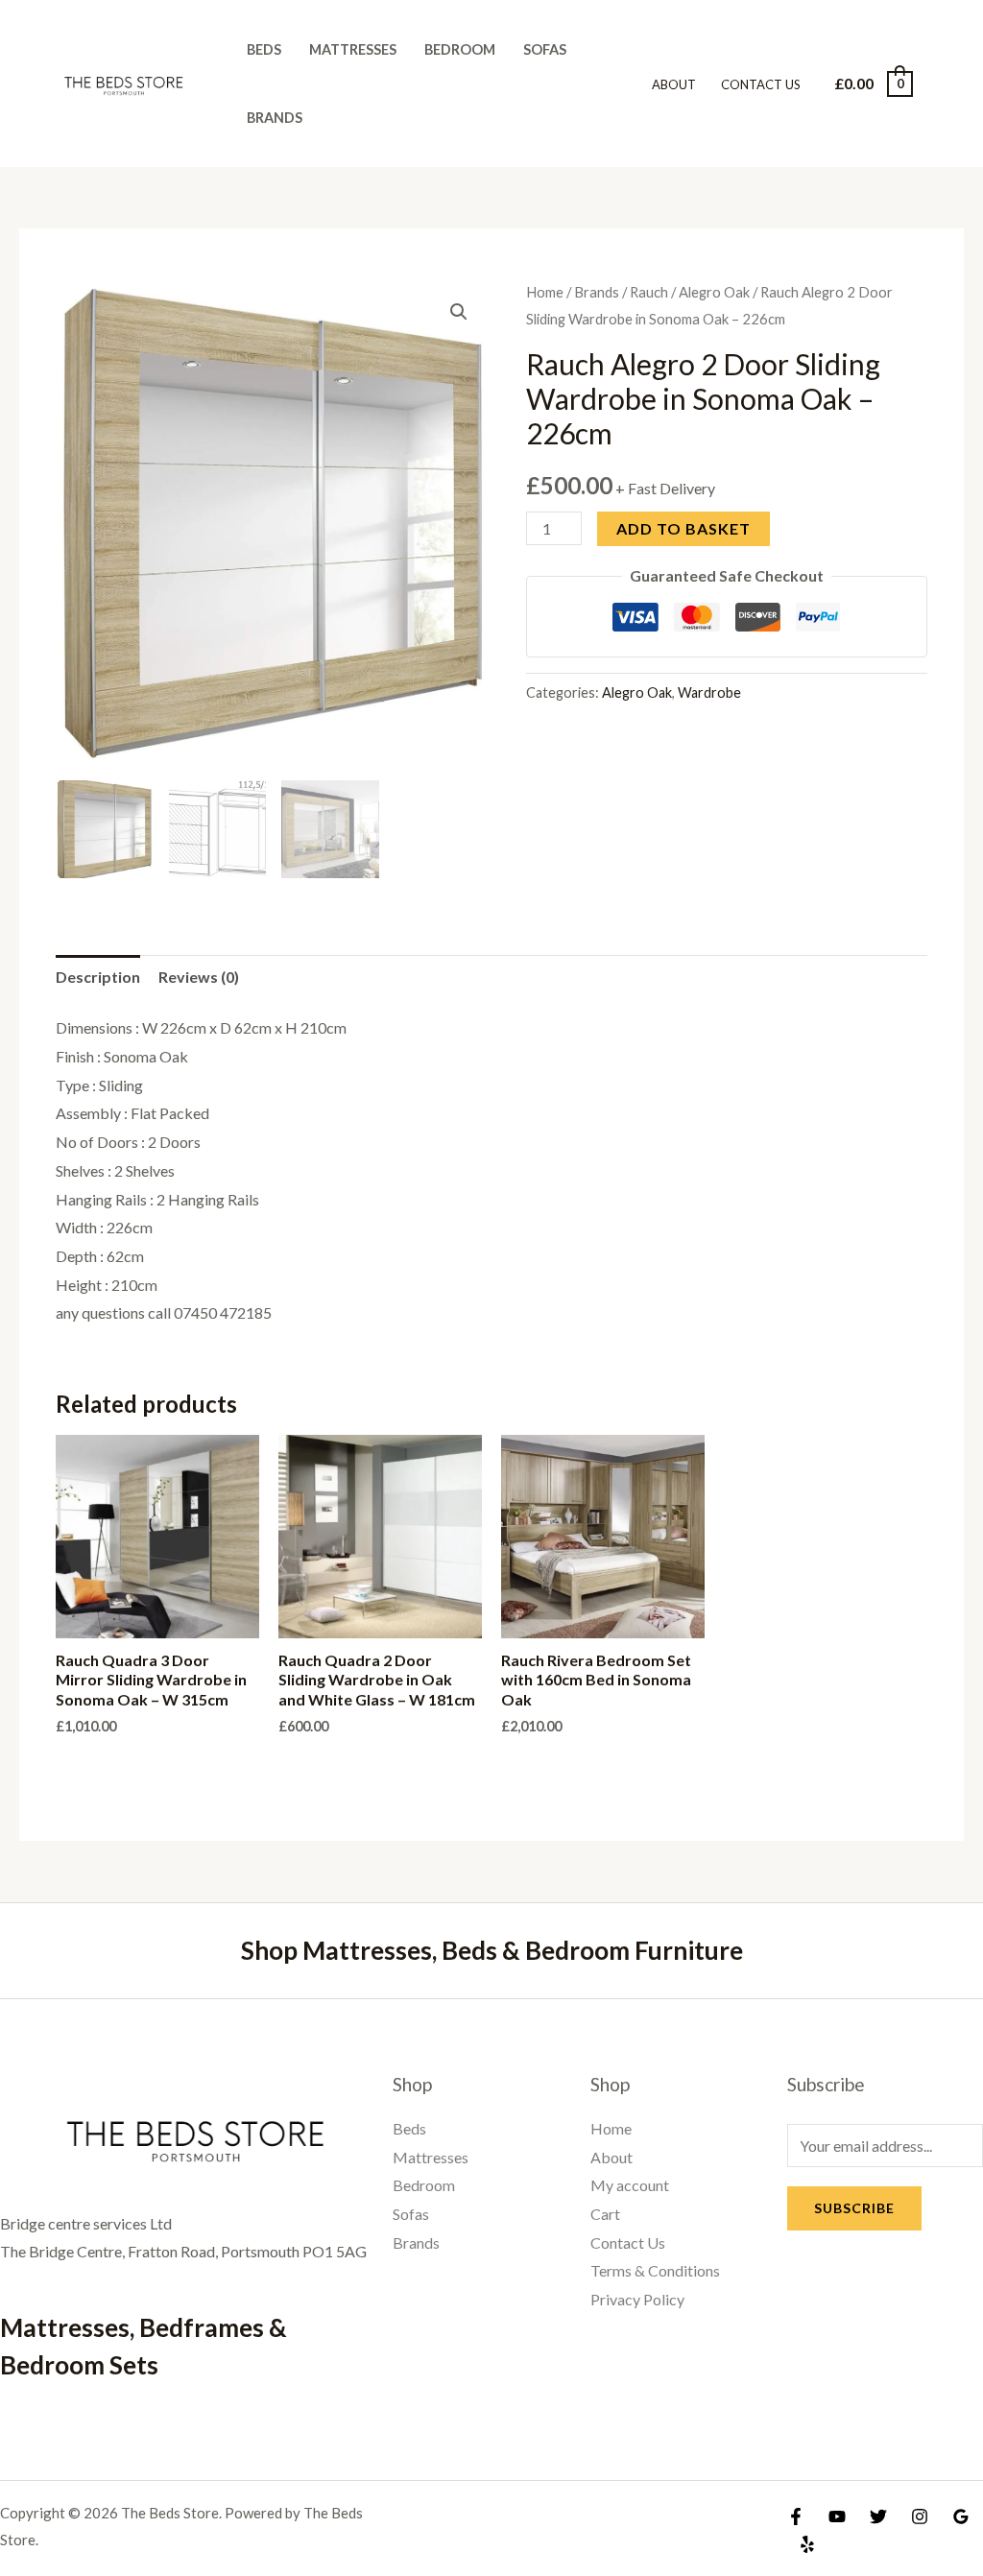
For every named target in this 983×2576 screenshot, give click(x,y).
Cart (605, 2214)
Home (545, 292)
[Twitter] (878, 2516)
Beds (264, 49)
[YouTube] (837, 2516)
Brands (275, 118)
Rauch (649, 292)
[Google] (961, 2516)
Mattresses (353, 49)
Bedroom (460, 49)
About (674, 84)
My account (630, 2185)
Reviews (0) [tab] (199, 977)
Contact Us (761, 84)
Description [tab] (98, 977)
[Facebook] (796, 2516)
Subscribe (854, 2208)
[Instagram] (920, 2516)
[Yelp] (807, 2544)
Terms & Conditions (655, 2270)
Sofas (545, 49)
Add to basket (683, 528)
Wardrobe (709, 692)
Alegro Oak (714, 292)
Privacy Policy (637, 2299)
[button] (459, 312)
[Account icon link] (941, 83)
